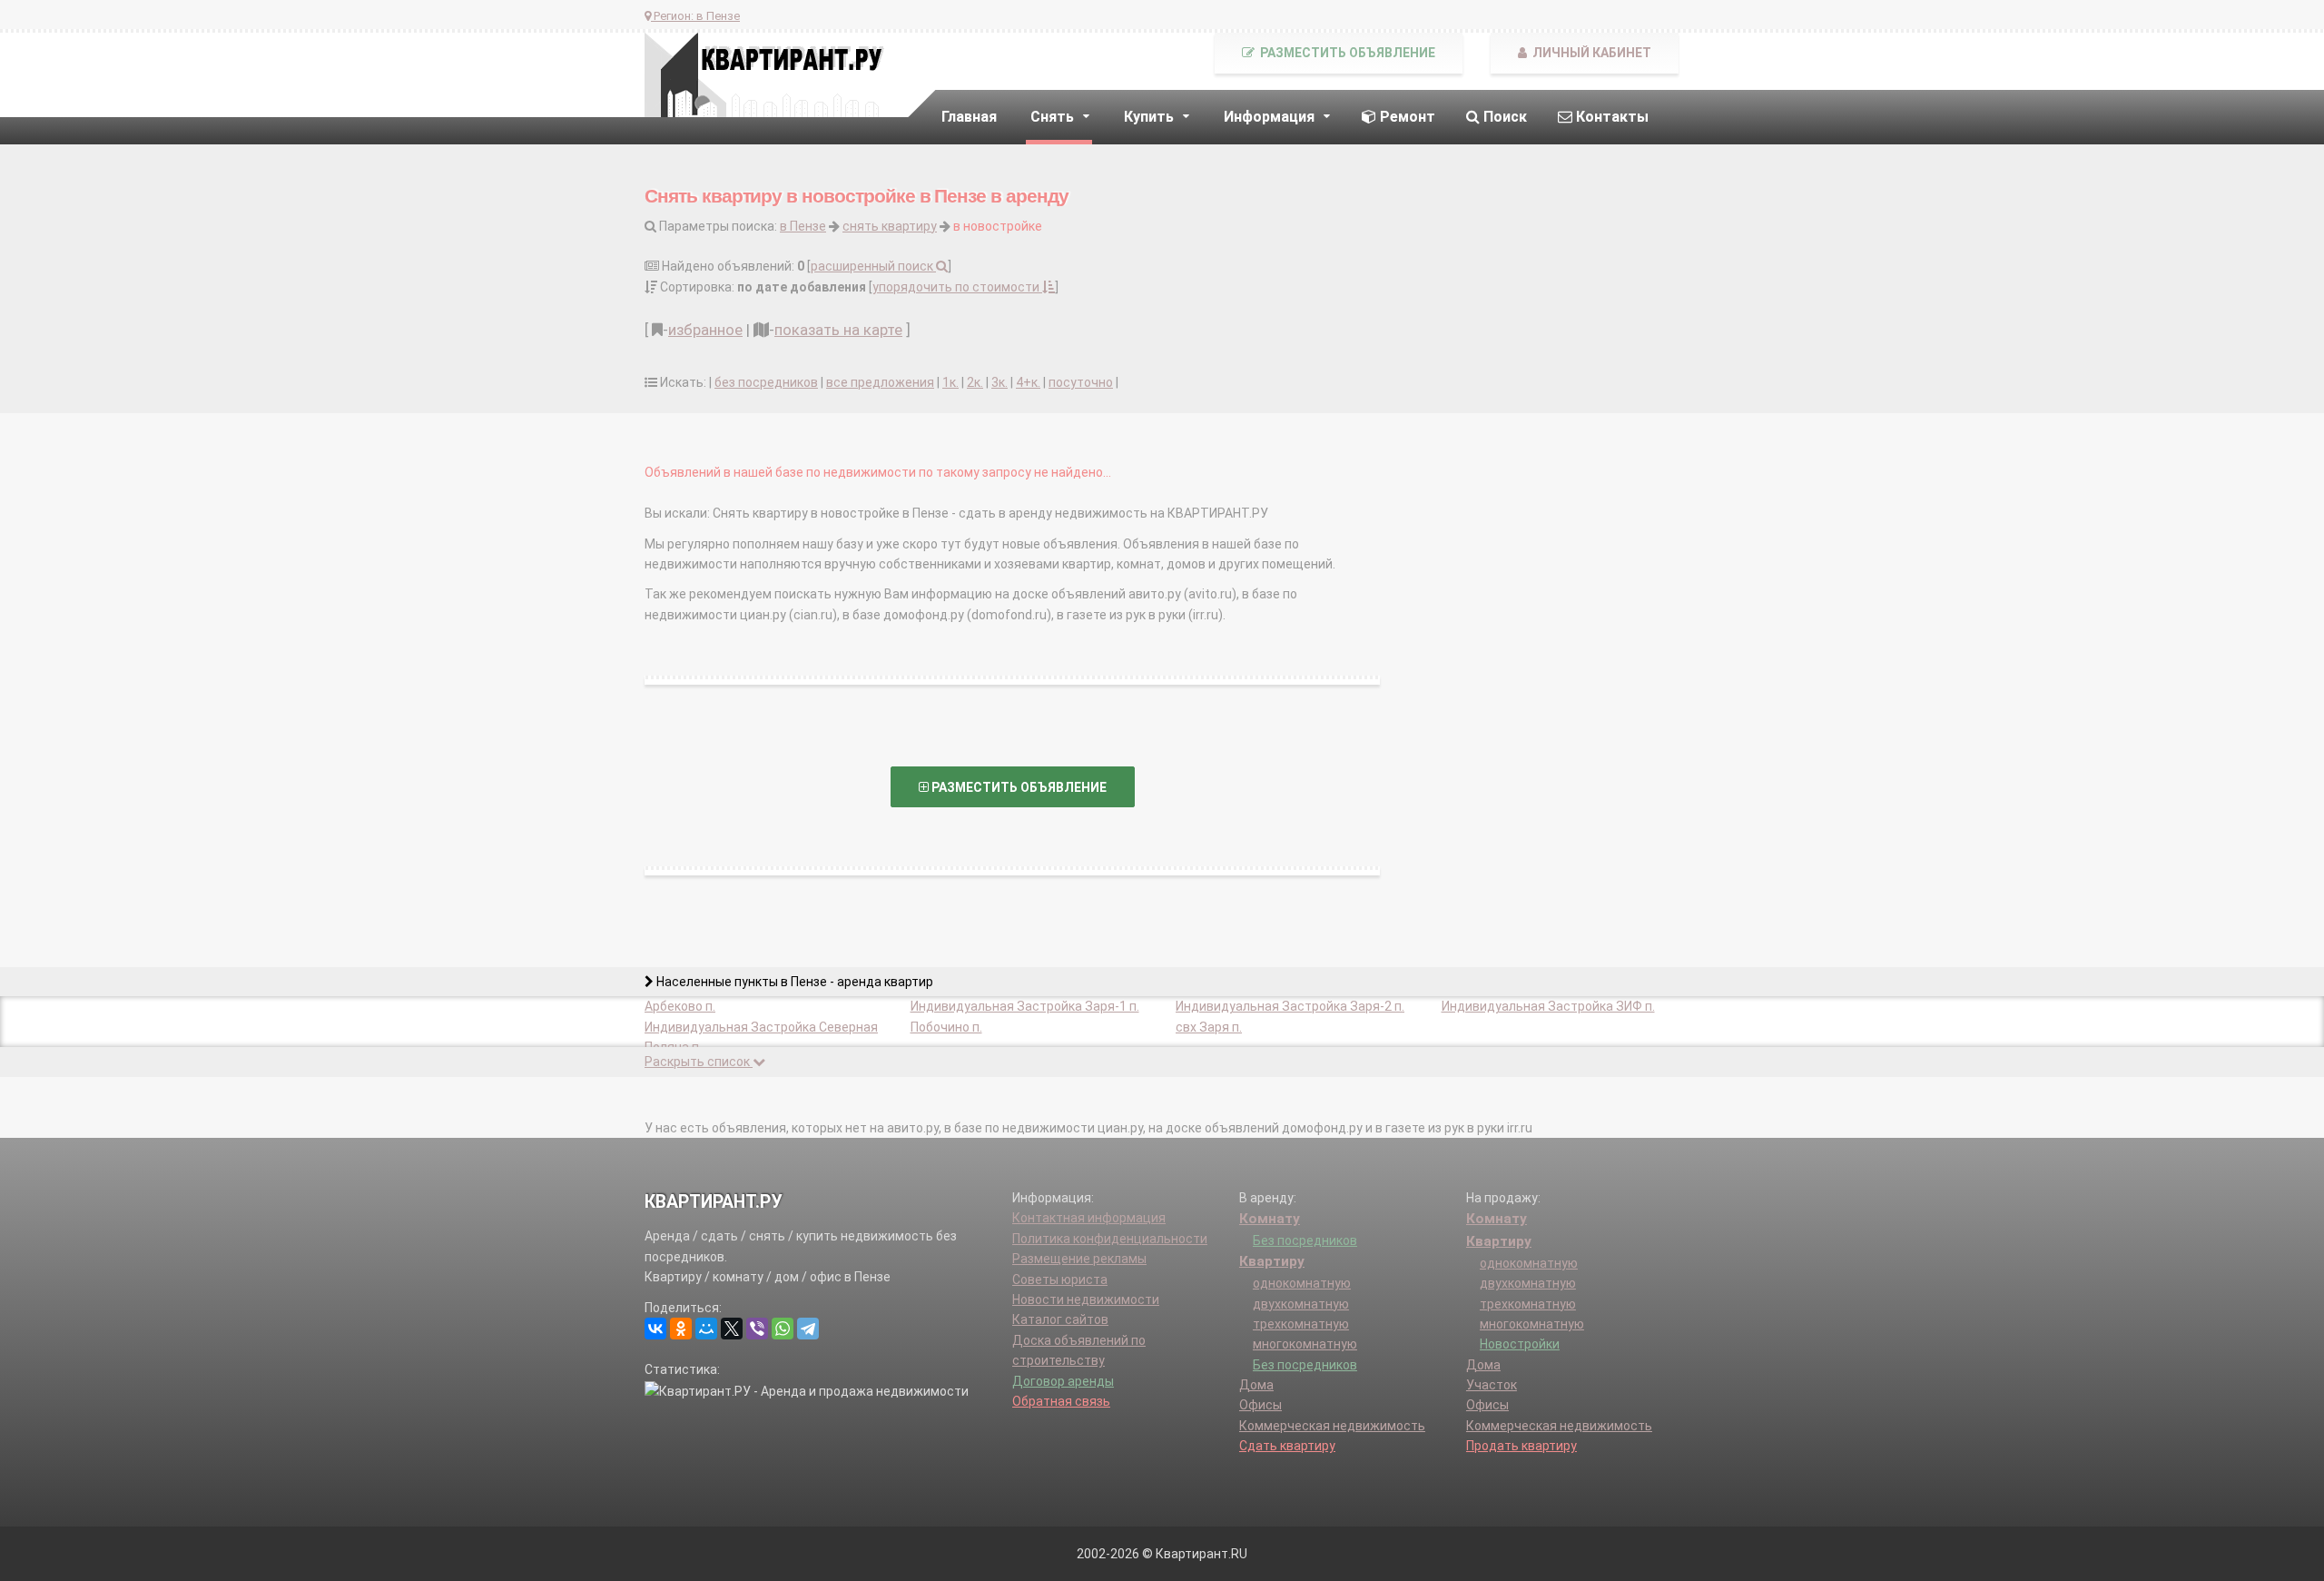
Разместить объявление (1346, 53)
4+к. (1028, 382)
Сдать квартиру (1287, 1446)
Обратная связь (1061, 1401)
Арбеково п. (680, 1006)
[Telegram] (808, 1329)
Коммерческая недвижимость (1332, 1426)
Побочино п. (946, 1027)
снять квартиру (890, 226)
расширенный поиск (873, 266)
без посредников (766, 382)
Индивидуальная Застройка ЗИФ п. (1548, 1006)
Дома (1256, 1385)
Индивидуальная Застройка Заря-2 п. (1290, 1006)
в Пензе (803, 226)
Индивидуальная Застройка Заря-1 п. (1025, 1006)
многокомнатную (1305, 1344)
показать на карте (838, 330)
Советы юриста (1060, 1280)
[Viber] (757, 1329)
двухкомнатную (1301, 1304)
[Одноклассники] (681, 1329)
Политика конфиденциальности (1110, 1239)
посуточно (1081, 382)
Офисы (1260, 1405)
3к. (1000, 382)
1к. (950, 382)
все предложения (880, 382)
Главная (969, 117)
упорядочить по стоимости (957, 287)
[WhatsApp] (783, 1329)
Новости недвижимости (1086, 1299)
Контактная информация (1089, 1218)
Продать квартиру (1521, 1446)
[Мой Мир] (706, 1329)
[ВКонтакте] (655, 1329)
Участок (1492, 1385)
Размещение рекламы (1079, 1259)
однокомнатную (1302, 1283)
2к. (975, 382)
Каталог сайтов (1060, 1319)
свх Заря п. (1209, 1027)
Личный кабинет (1590, 53)
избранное (705, 330)
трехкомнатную (1301, 1324)
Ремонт (1406, 117)
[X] (732, 1329)
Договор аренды (1063, 1381)
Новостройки (1520, 1344)
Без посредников (1305, 1240)
